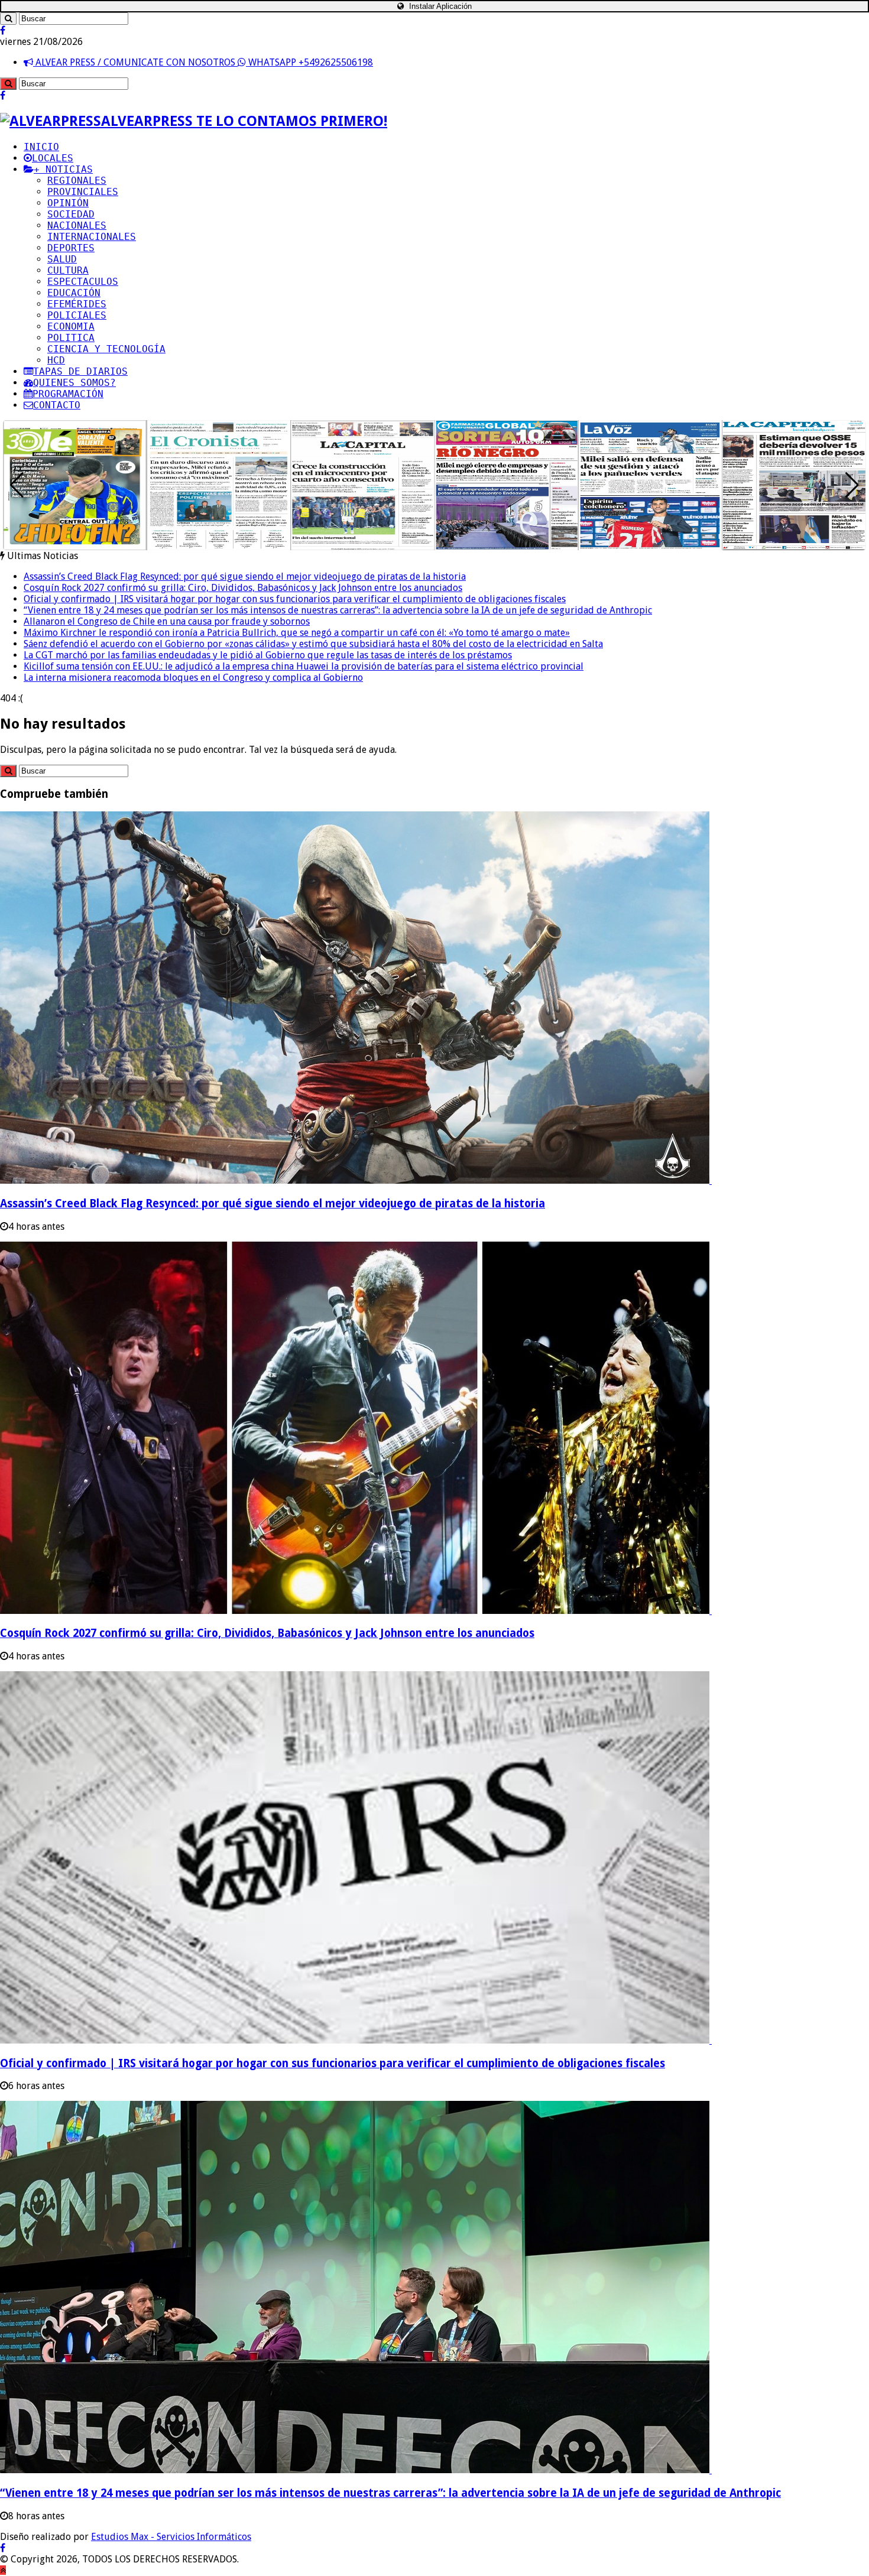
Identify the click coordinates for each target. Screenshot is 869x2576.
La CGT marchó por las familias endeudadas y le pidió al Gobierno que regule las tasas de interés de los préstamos (268, 655)
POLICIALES (77, 315)
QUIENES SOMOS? (74, 383)
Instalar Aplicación (439, 6)
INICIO (41, 147)
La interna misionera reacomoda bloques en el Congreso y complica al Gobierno (193, 678)
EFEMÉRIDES (77, 304)
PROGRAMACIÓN (68, 394)
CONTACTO (57, 405)
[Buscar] (8, 19)
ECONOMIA (71, 327)
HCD (56, 360)
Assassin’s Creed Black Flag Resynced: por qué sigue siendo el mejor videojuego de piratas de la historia (245, 576)
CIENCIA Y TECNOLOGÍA (106, 349)
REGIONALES (77, 181)
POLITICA (71, 338)
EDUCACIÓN (74, 293)
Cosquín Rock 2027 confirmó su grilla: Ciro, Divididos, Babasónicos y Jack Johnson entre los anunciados (243, 588)
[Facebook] (3, 30)
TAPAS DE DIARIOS (80, 371)
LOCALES (53, 158)
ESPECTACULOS (83, 282)
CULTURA (68, 270)
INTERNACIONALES (92, 237)
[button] (852, 485)
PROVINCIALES (83, 192)
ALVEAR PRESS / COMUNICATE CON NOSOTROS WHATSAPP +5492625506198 (203, 62)
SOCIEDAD (71, 214)
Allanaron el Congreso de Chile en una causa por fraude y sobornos (167, 621)
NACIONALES (77, 225)
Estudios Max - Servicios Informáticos (171, 2537)
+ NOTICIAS (63, 169)
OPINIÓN (68, 203)
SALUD (62, 259)
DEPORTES (71, 248)
